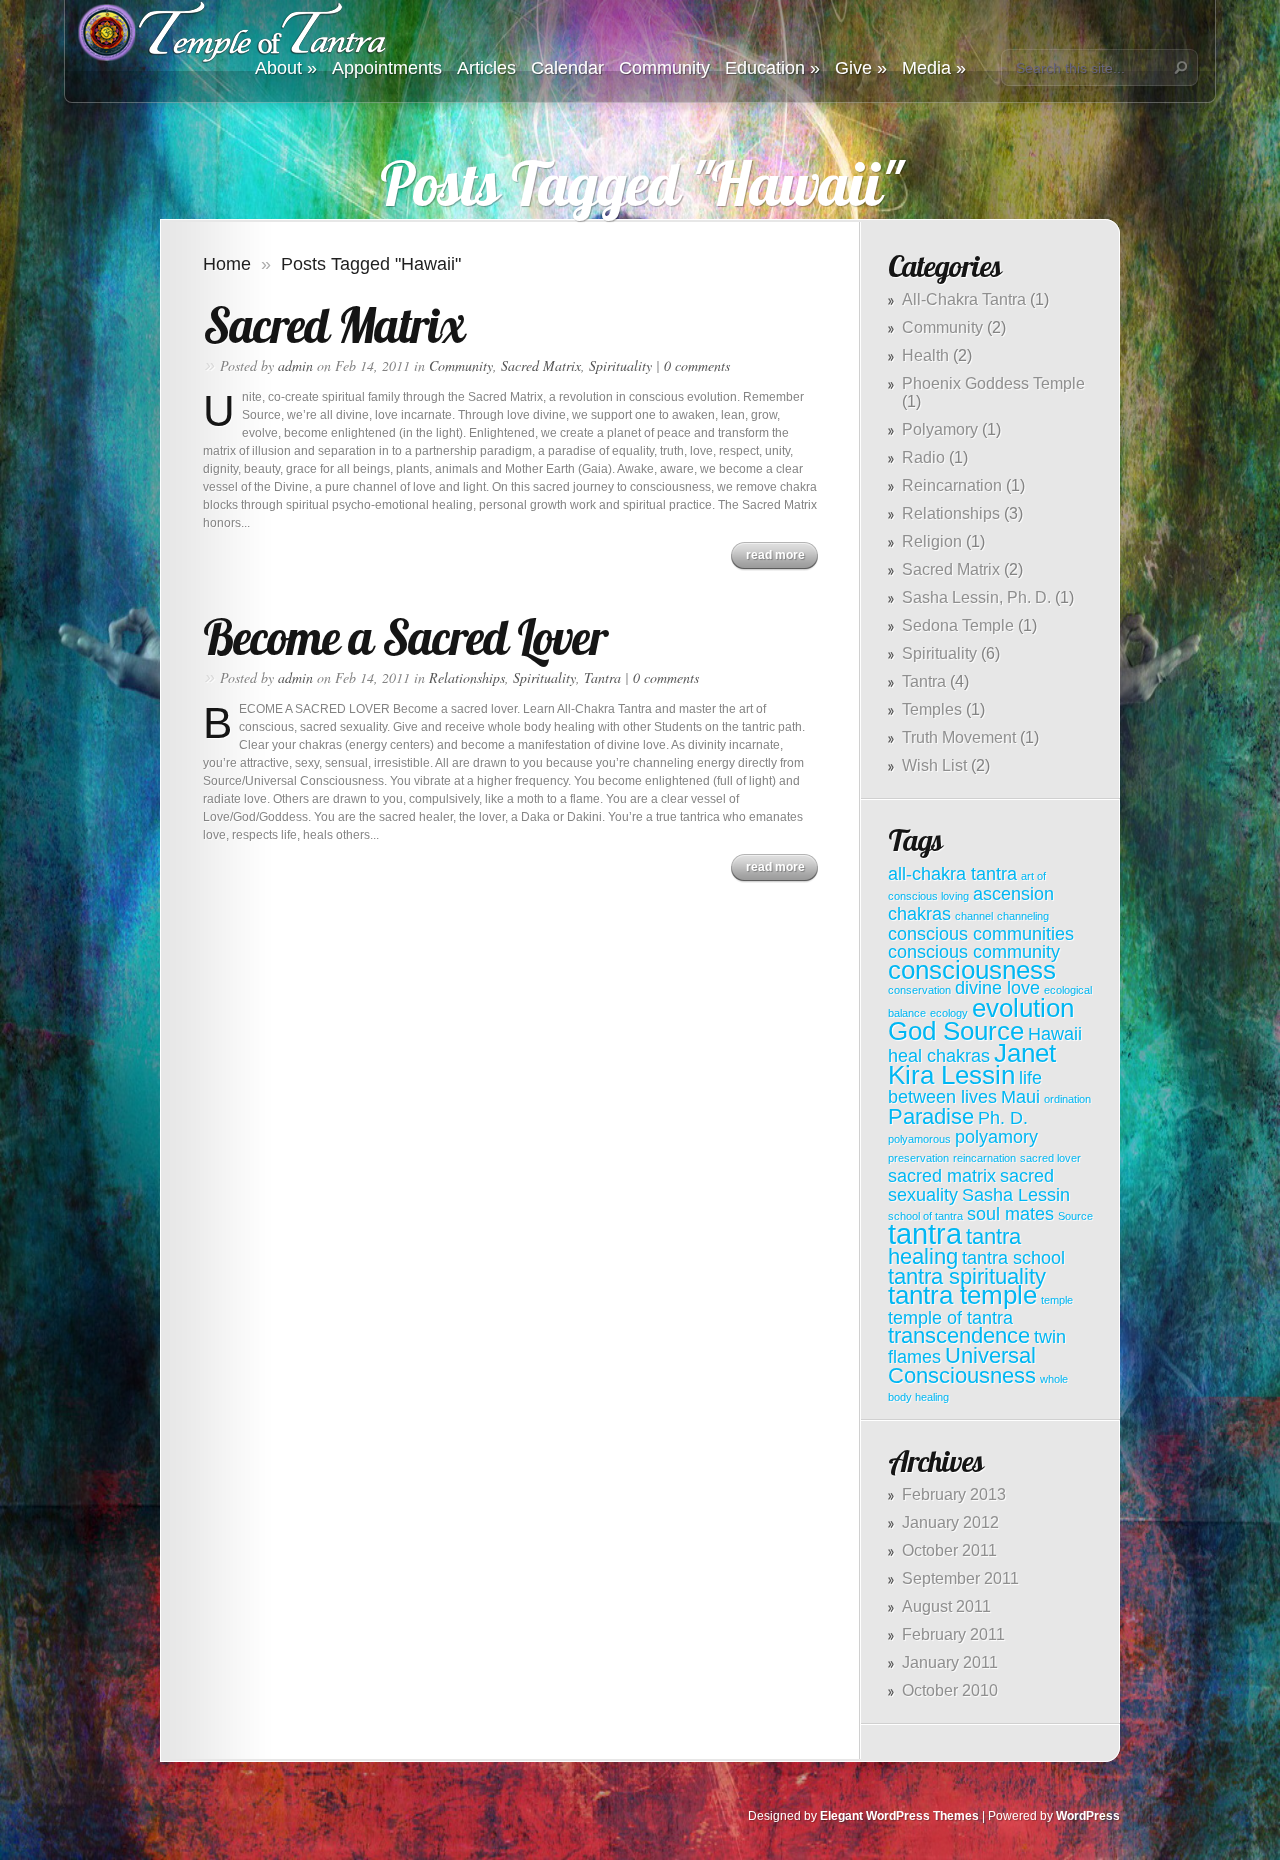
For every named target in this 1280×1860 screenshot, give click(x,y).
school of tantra (925, 1216)
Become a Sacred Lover (405, 637)
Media (934, 68)
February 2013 (954, 1494)
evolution (1023, 1008)
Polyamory (940, 429)
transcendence (959, 1335)
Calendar (567, 68)
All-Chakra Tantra (964, 299)
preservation (918, 1158)
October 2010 (950, 1690)
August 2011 (946, 1606)
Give (861, 68)
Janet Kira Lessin (972, 1064)
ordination (1067, 1099)
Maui (1020, 1097)
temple (1057, 1300)
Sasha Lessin (1016, 1195)
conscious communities (981, 934)
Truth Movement (959, 737)
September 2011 (960, 1578)
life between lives (965, 1087)
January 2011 (950, 1662)
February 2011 (953, 1634)
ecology (949, 1013)
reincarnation (984, 1158)
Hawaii (1055, 1034)
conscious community (974, 952)
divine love (997, 988)
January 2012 (950, 1522)
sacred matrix (942, 1176)
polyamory (996, 1137)
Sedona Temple (958, 625)
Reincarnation (952, 485)
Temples (932, 709)
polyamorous (919, 1139)
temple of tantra (950, 1318)
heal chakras (939, 1056)
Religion (932, 541)
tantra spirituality (967, 1276)
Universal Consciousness (962, 1365)
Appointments (387, 68)
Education (772, 68)
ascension (1013, 894)
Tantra (602, 677)
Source (1075, 1216)
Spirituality (620, 365)
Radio (923, 457)
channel (974, 916)
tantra (925, 1233)
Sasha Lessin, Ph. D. (976, 597)
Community (664, 68)
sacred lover (1050, 1158)
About (286, 68)
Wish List (934, 765)
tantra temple (962, 1295)
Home (227, 264)
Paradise (931, 1116)
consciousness (972, 970)
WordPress (1088, 1816)
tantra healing (954, 1246)
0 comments (697, 365)
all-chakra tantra (952, 874)
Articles (486, 68)
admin (295, 365)
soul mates (1010, 1214)
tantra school (1013, 1258)
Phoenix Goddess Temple (993, 383)
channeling (1023, 916)
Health (925, 355)
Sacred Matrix (333, 325)
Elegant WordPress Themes (899, 1816)
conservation (919, 990)
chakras (919, 914)
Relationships (467, 677)
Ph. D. (1003, 1118)
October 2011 (949, 1550)
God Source (956, 1031)
